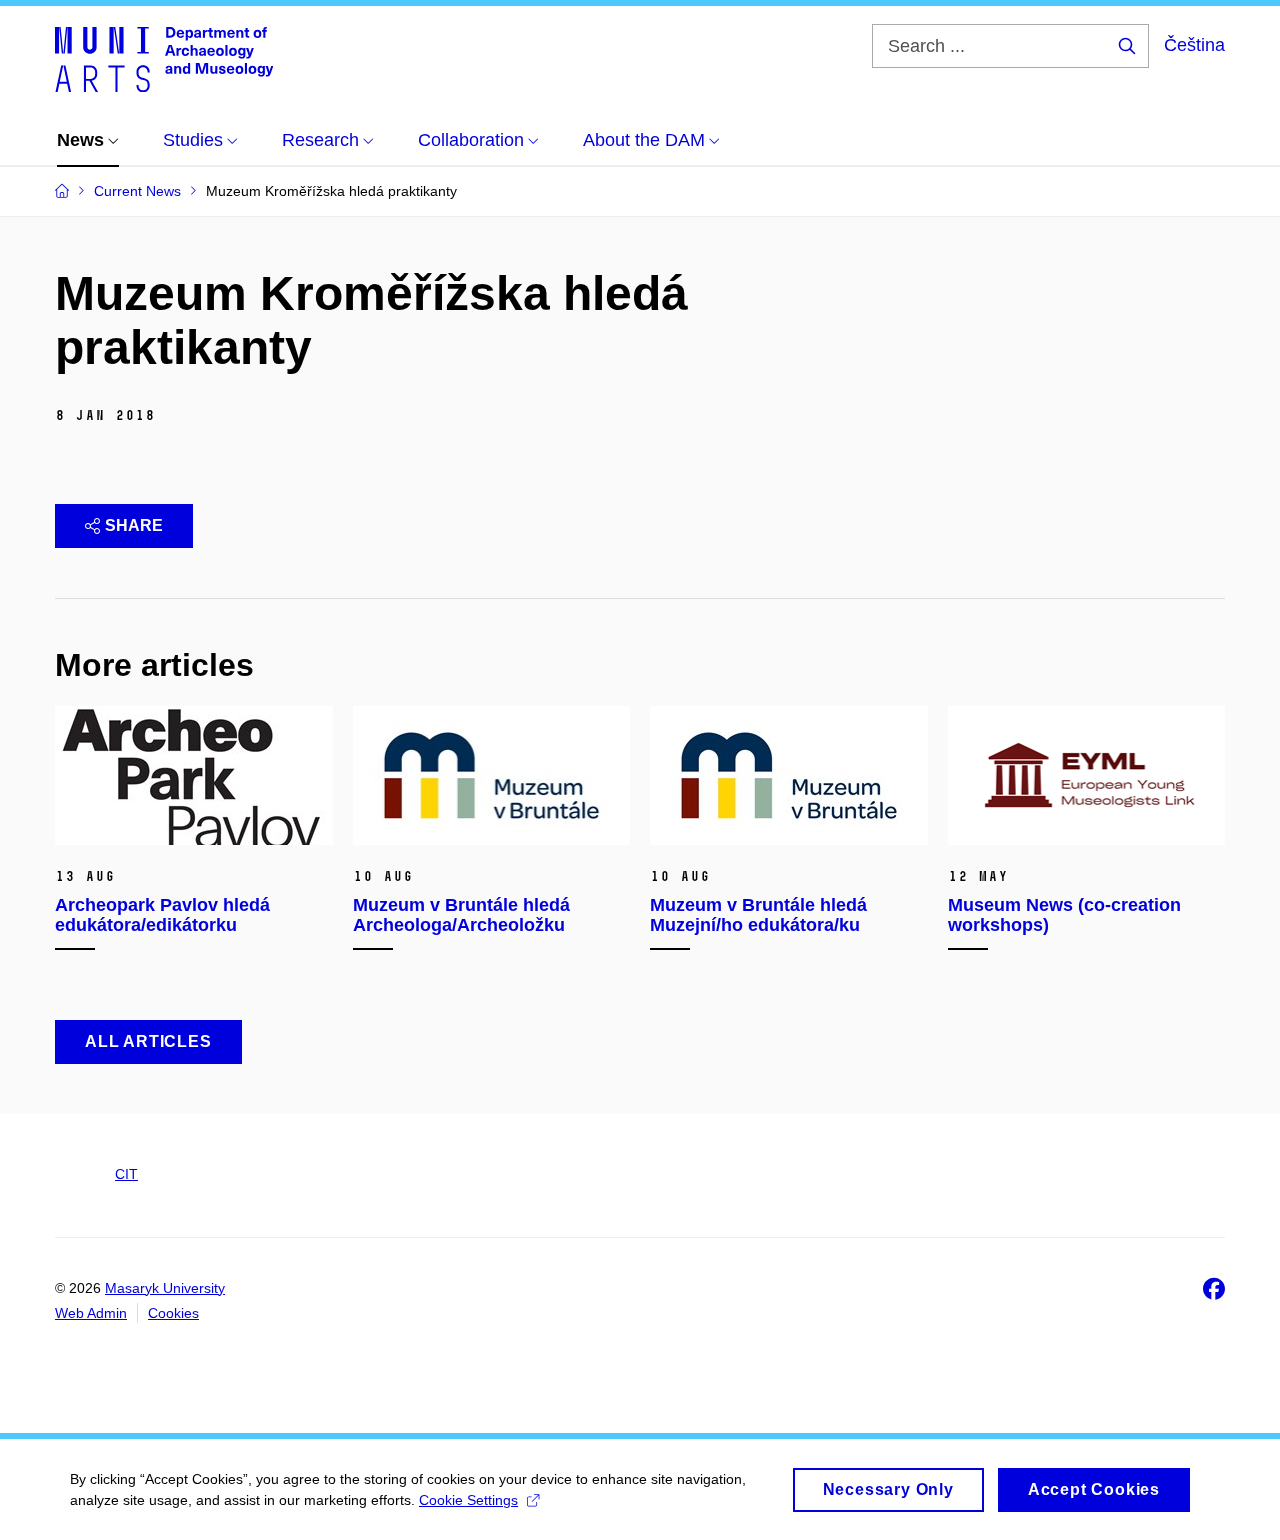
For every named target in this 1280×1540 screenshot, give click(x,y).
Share (134, 525)
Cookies (173, 1313)
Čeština (1194, 45)
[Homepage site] (164, 58)
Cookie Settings (468, 1500)
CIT (126, 1174)
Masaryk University (165, 1288)
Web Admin (91, 1313)
